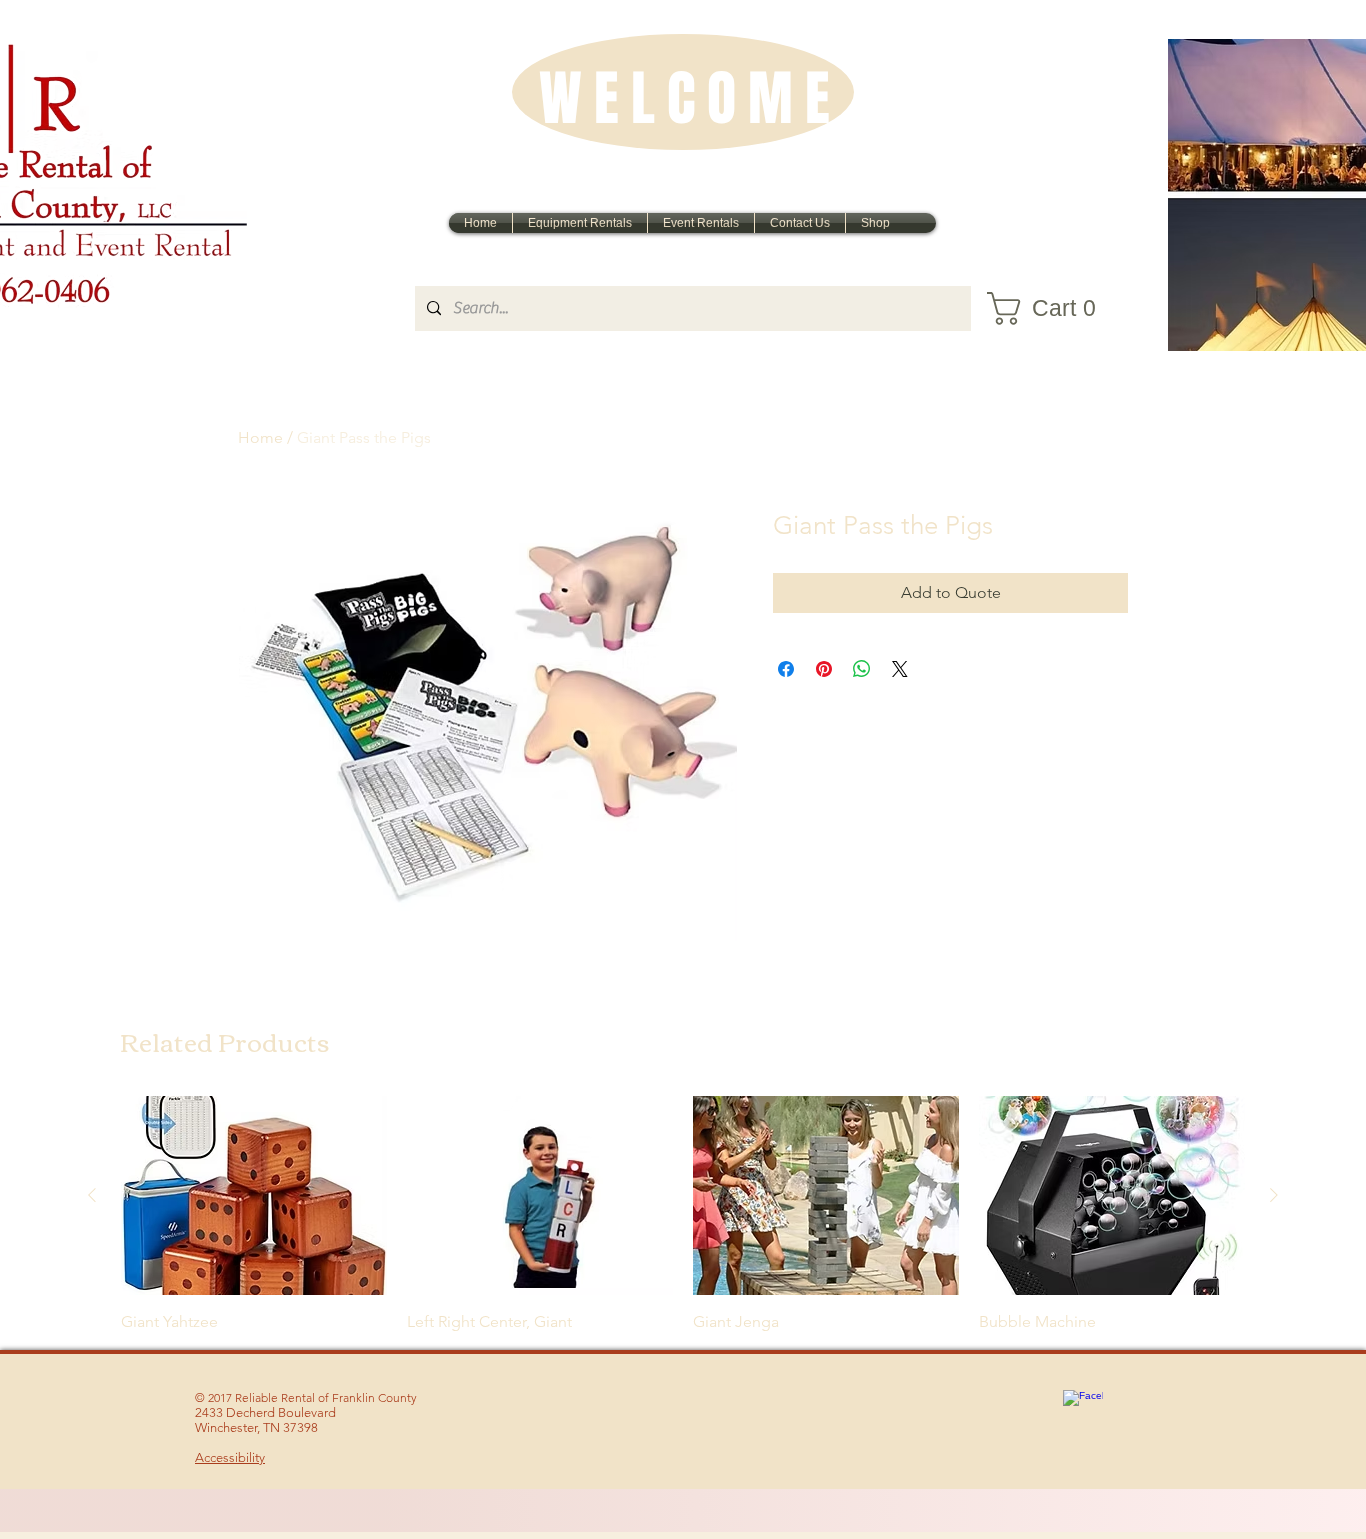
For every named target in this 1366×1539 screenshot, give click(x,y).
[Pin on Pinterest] (824, 669)
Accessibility (230, 1457)
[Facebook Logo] (1083, 1410)
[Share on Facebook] (786, 669)
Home (260, 437)
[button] (1053, 308)
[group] (683, 1215)
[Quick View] (254, 1196)
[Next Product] (1274, 1195)
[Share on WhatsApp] (862, 669)
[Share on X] (900, 669)
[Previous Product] (92, 1195)
